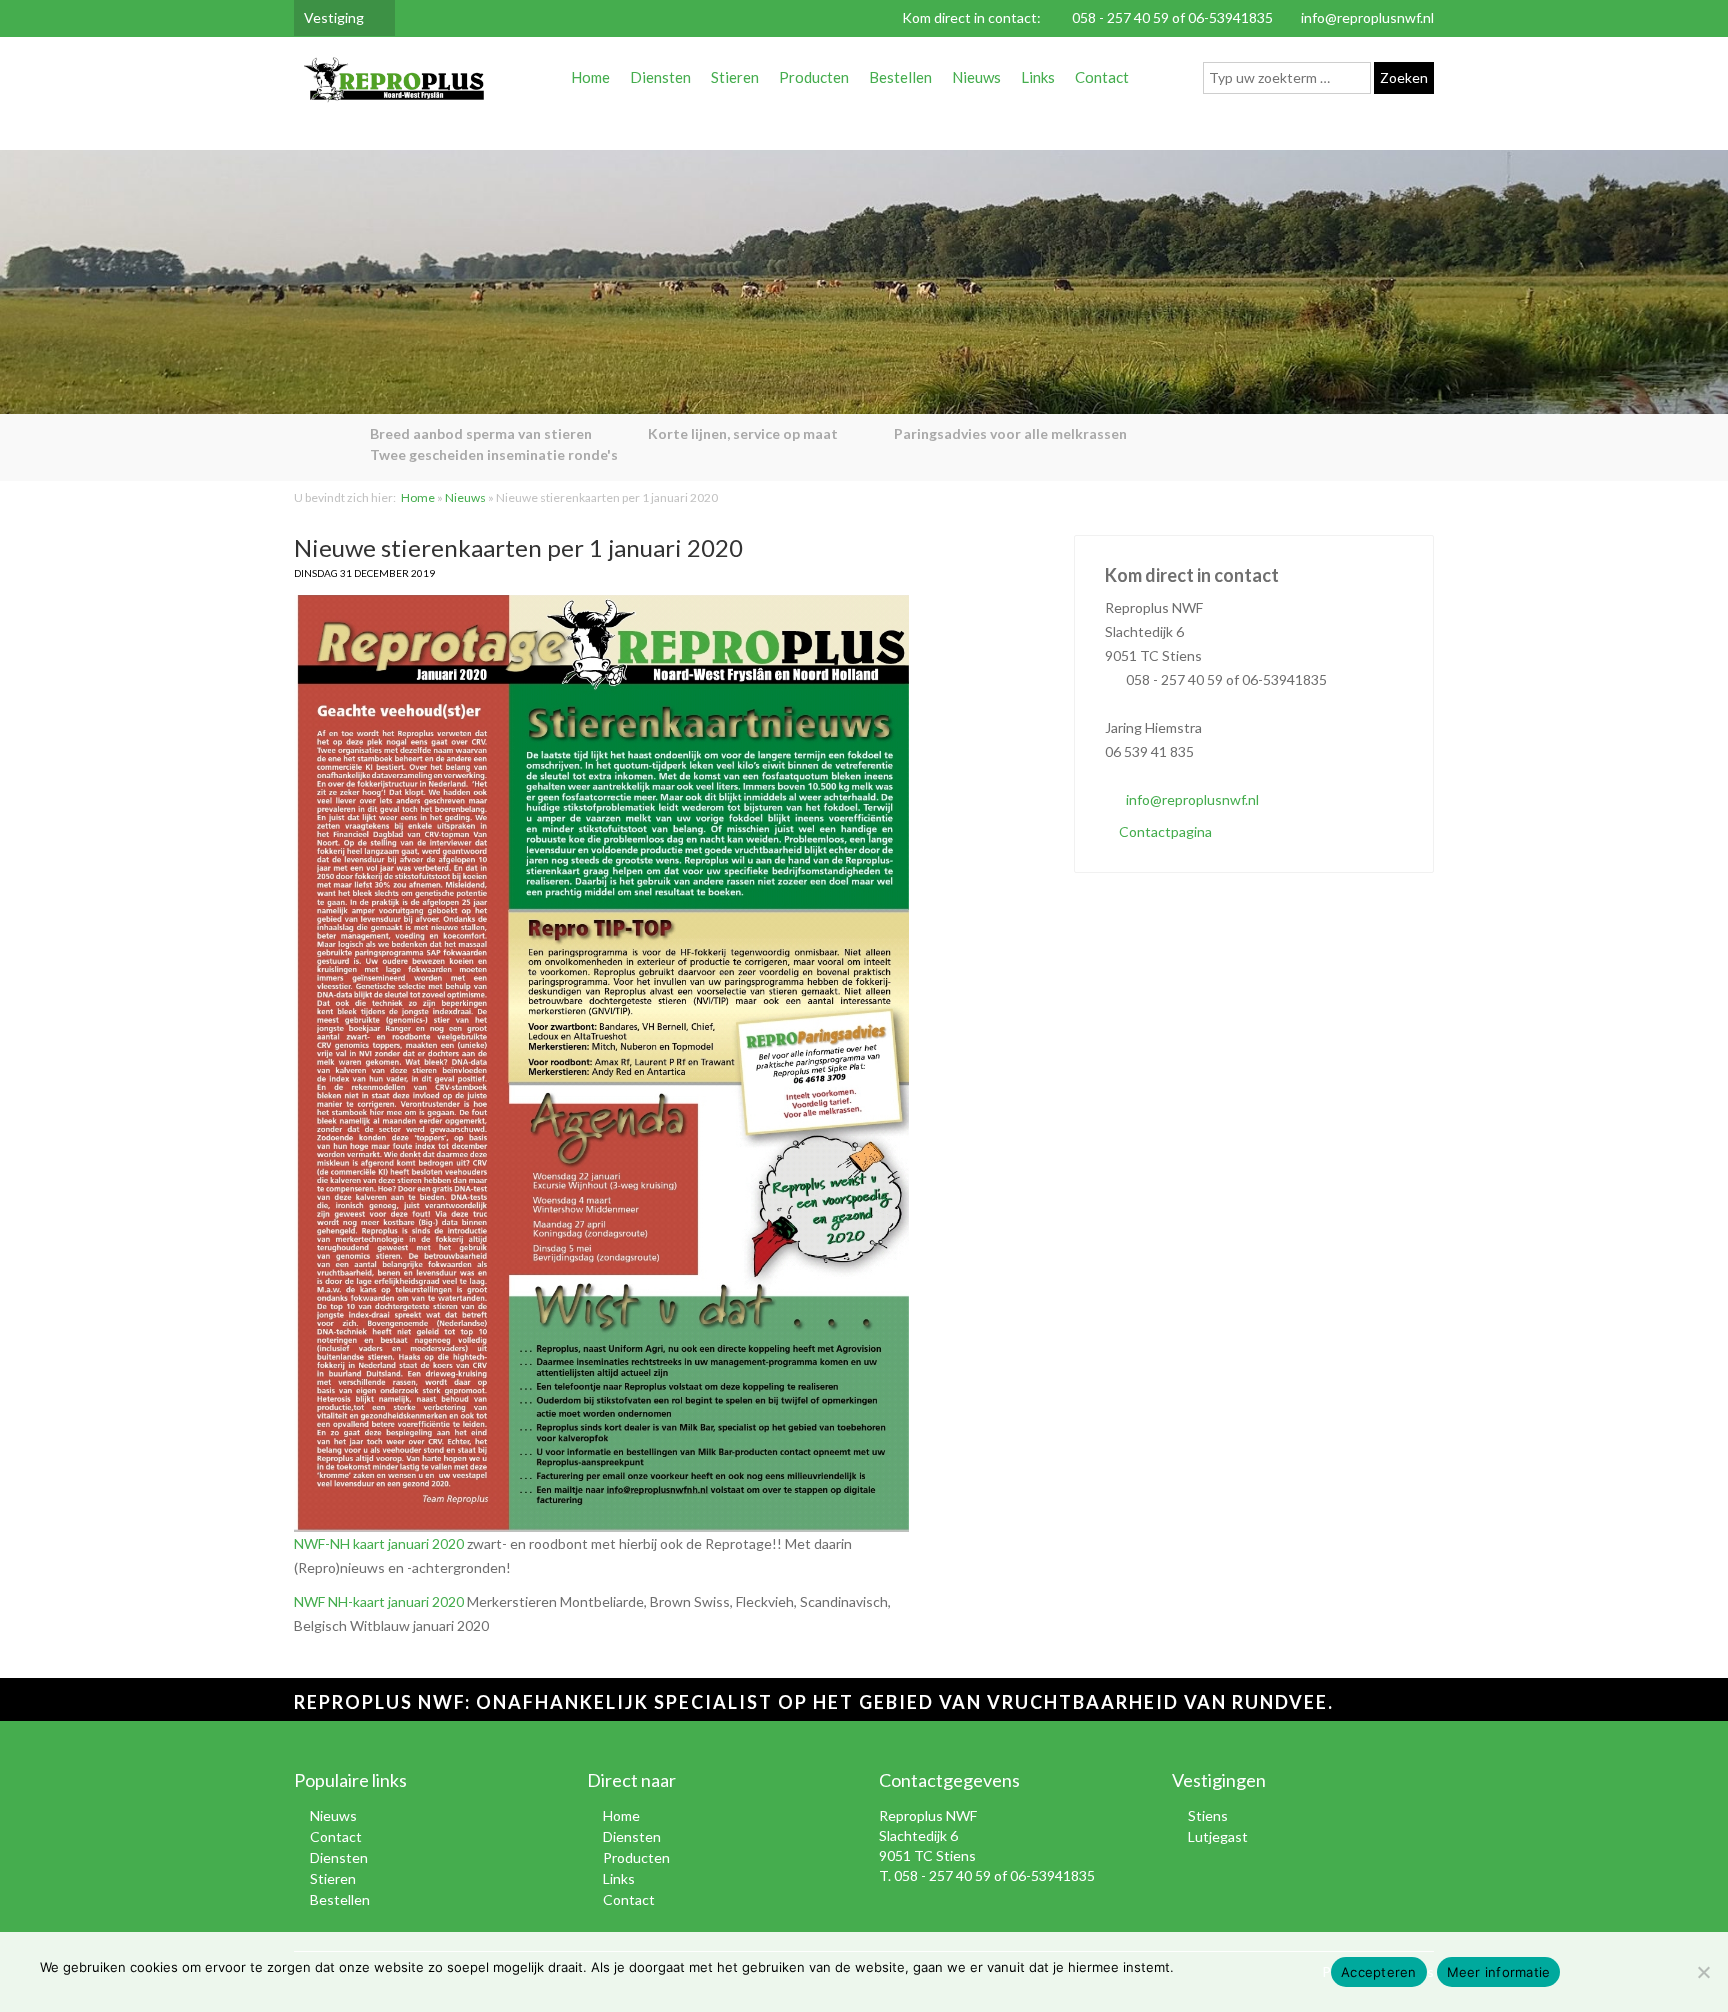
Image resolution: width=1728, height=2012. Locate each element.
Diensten (660, 77)
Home (590, 77)
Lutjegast (1218, 1836)
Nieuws (976, 77)
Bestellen (900, 77)
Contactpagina (1164, 831)
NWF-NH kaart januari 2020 (380, 1543)
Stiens (1208, 1815)
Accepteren (1379, 1972)
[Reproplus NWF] (394, 83)
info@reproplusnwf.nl (1367, 17)
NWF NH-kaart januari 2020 (380, 1601)
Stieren (735, 77)
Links (1038, 77)
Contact (1102, 77)
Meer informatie (1499, 1972)
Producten (814, 77)
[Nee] (1703, 1972)
